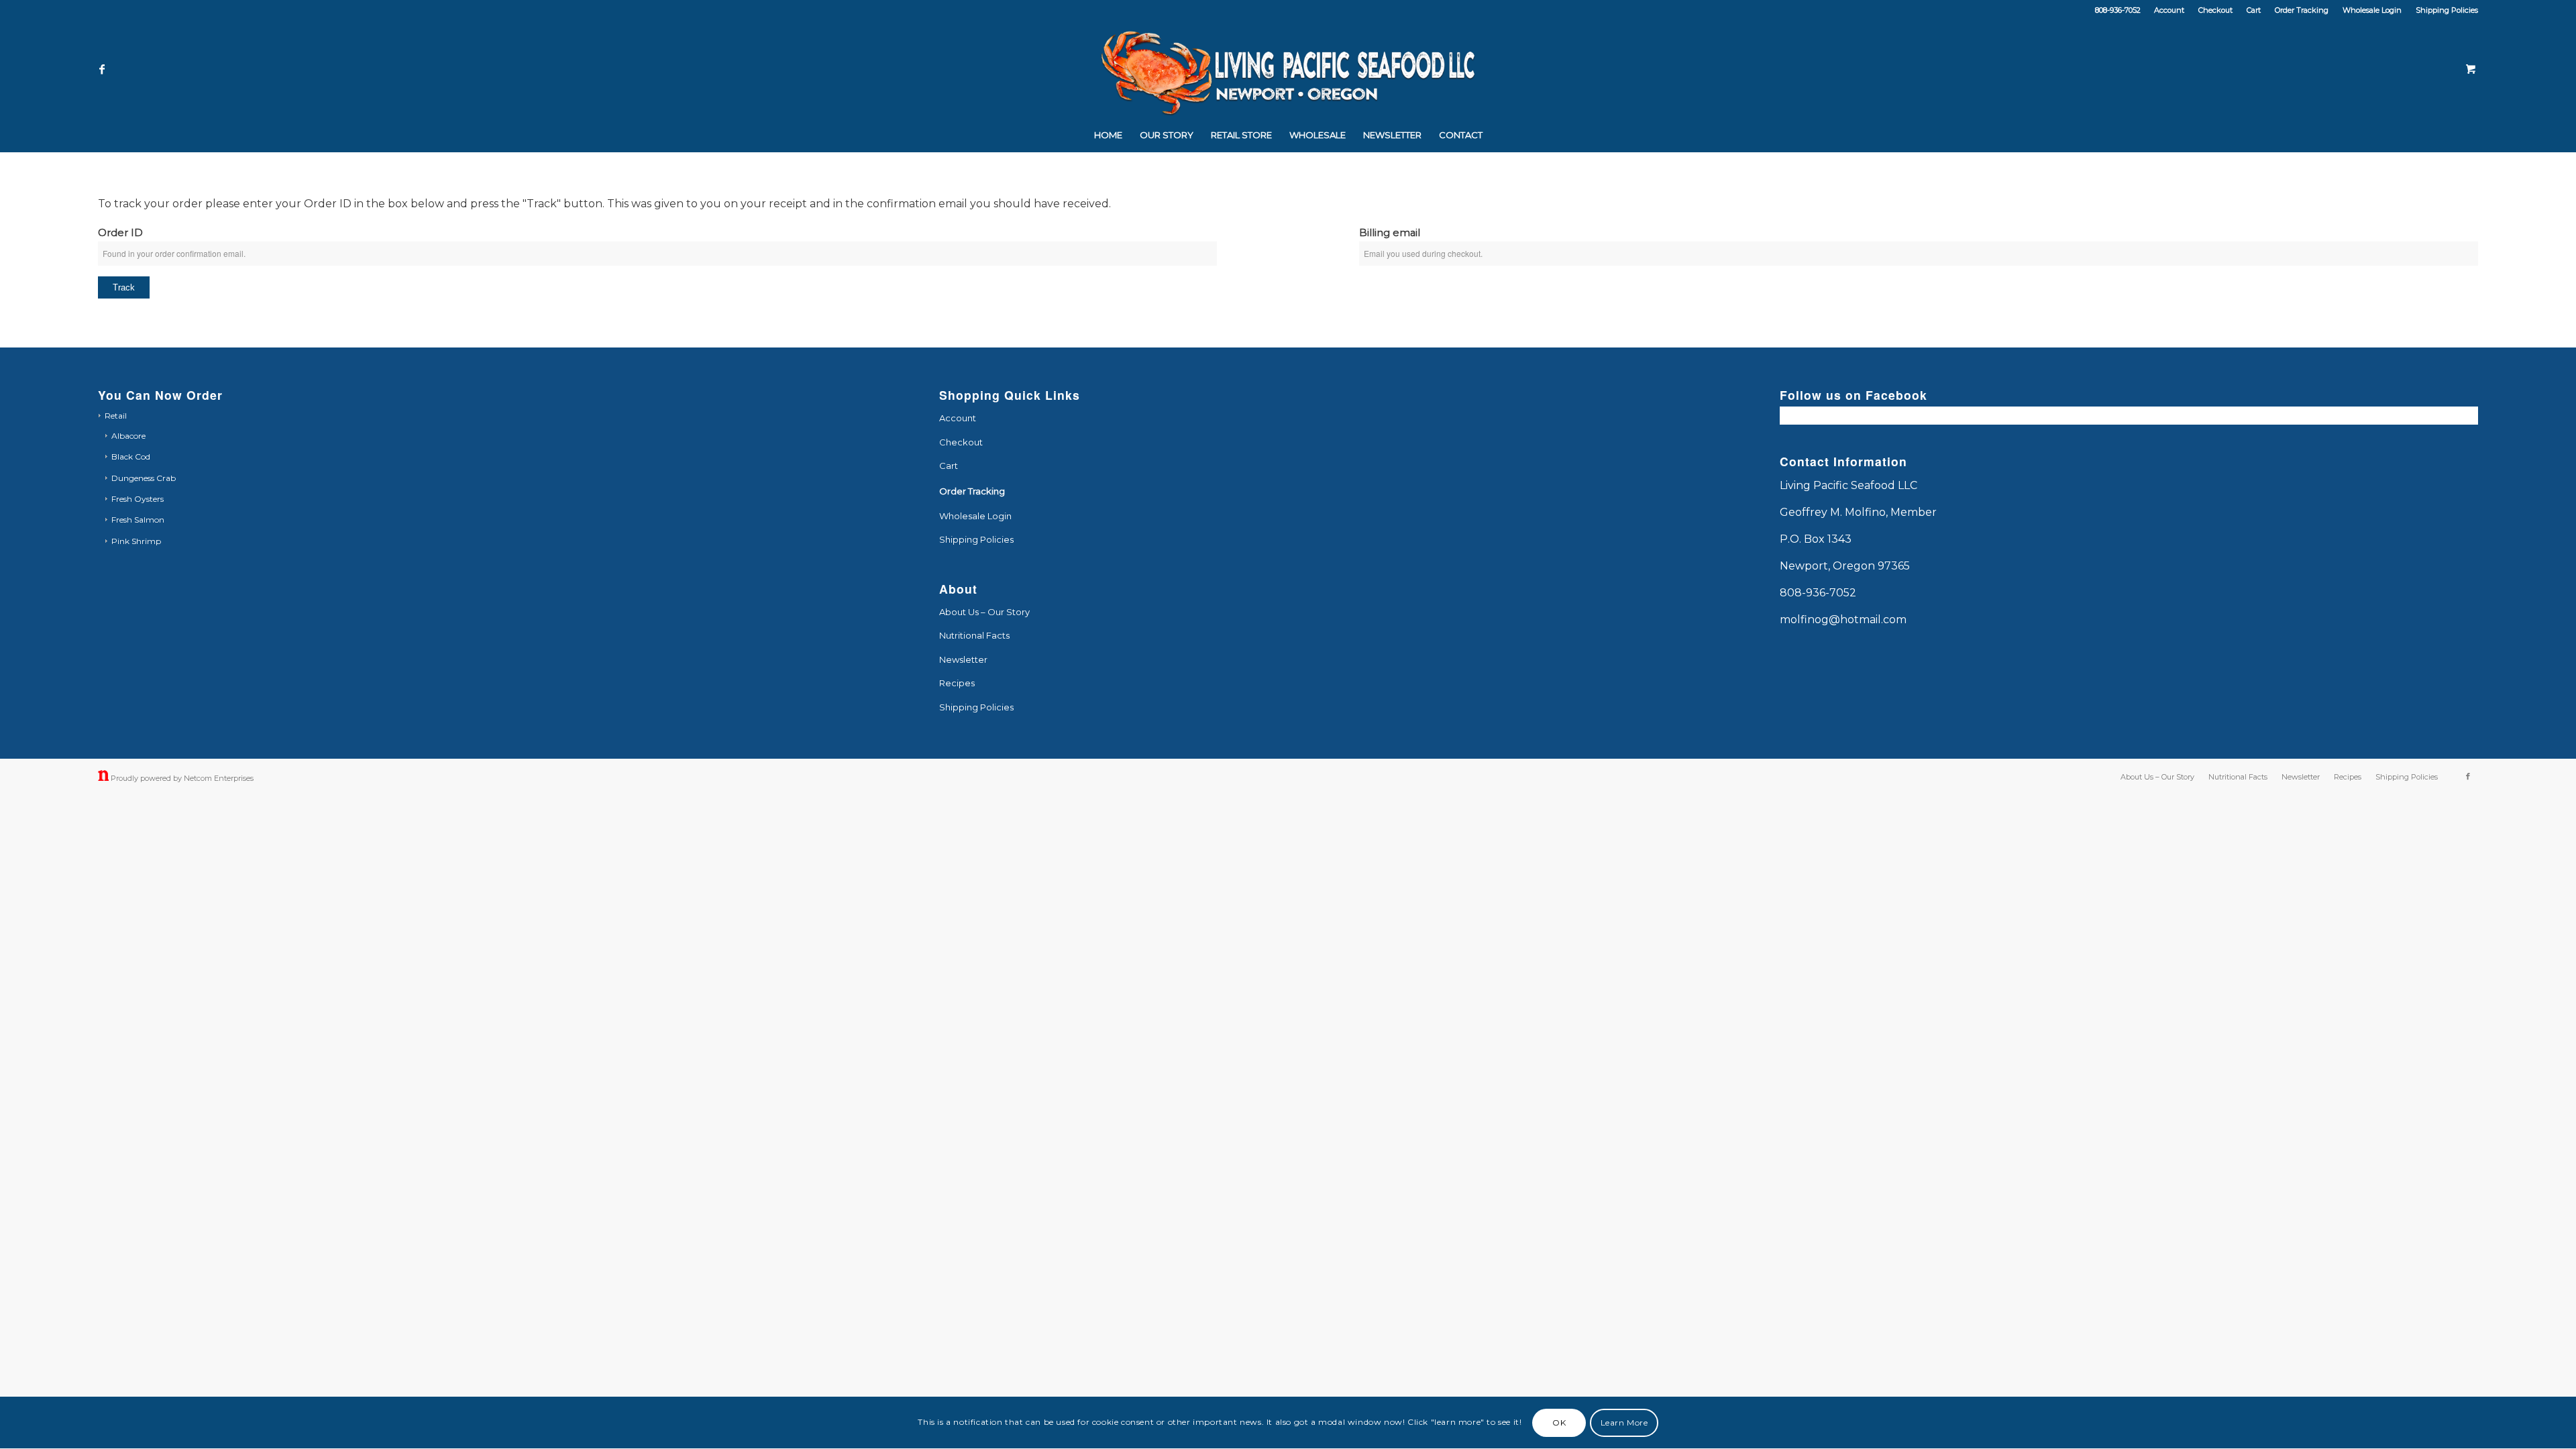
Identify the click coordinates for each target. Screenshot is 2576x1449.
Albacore (128, 436)
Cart (2254, 10)
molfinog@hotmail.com (1843, 620)
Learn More (1624, 1423)
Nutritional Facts (974, 635)
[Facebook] (102, 69)
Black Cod (131, 457)
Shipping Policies (2447, 10)
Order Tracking (2302, 10)
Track (124, 287)
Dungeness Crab (144, 478)
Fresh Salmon (138, 520)
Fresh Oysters (138, 499)
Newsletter (963, 659)
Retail (116, 416)
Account (2169, 10)
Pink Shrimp (136, 541)
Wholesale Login (2372, 10)
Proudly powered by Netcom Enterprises (182, 778)
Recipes (957, 683)
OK (1559, 1423)
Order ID (120, 233)
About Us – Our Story (984, 612)
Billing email (1390, 233)
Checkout (2215, 10)
